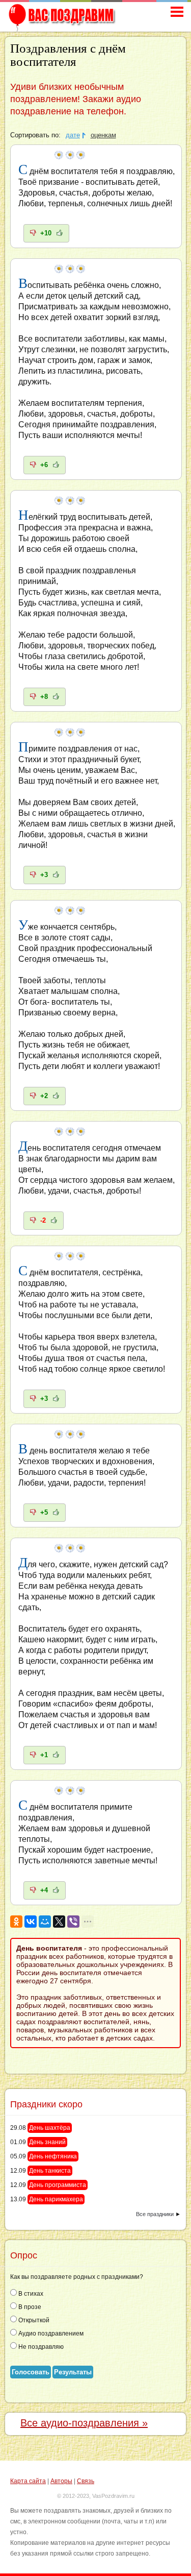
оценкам (103, 135)
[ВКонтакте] (31, 1922)
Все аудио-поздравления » (84, 2423)
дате (73, 135)
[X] (59, 1922)
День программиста (58, 2185)
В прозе (29, 2307)
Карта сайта (28, 2481)
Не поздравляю (40, 2347)
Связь (86, 2481)
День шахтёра (50, 2128)
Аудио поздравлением (50, 2334)
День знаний (47, 2142)
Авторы (61, 2481)
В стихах (30, 2294)
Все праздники (155, 2214)
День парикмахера (56, 2199)
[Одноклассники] (16, 1922)
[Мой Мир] (45, 1922)
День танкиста (50, 2171)
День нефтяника (53, 2156)
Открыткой (33, 2320)
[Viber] (73, 1922)
